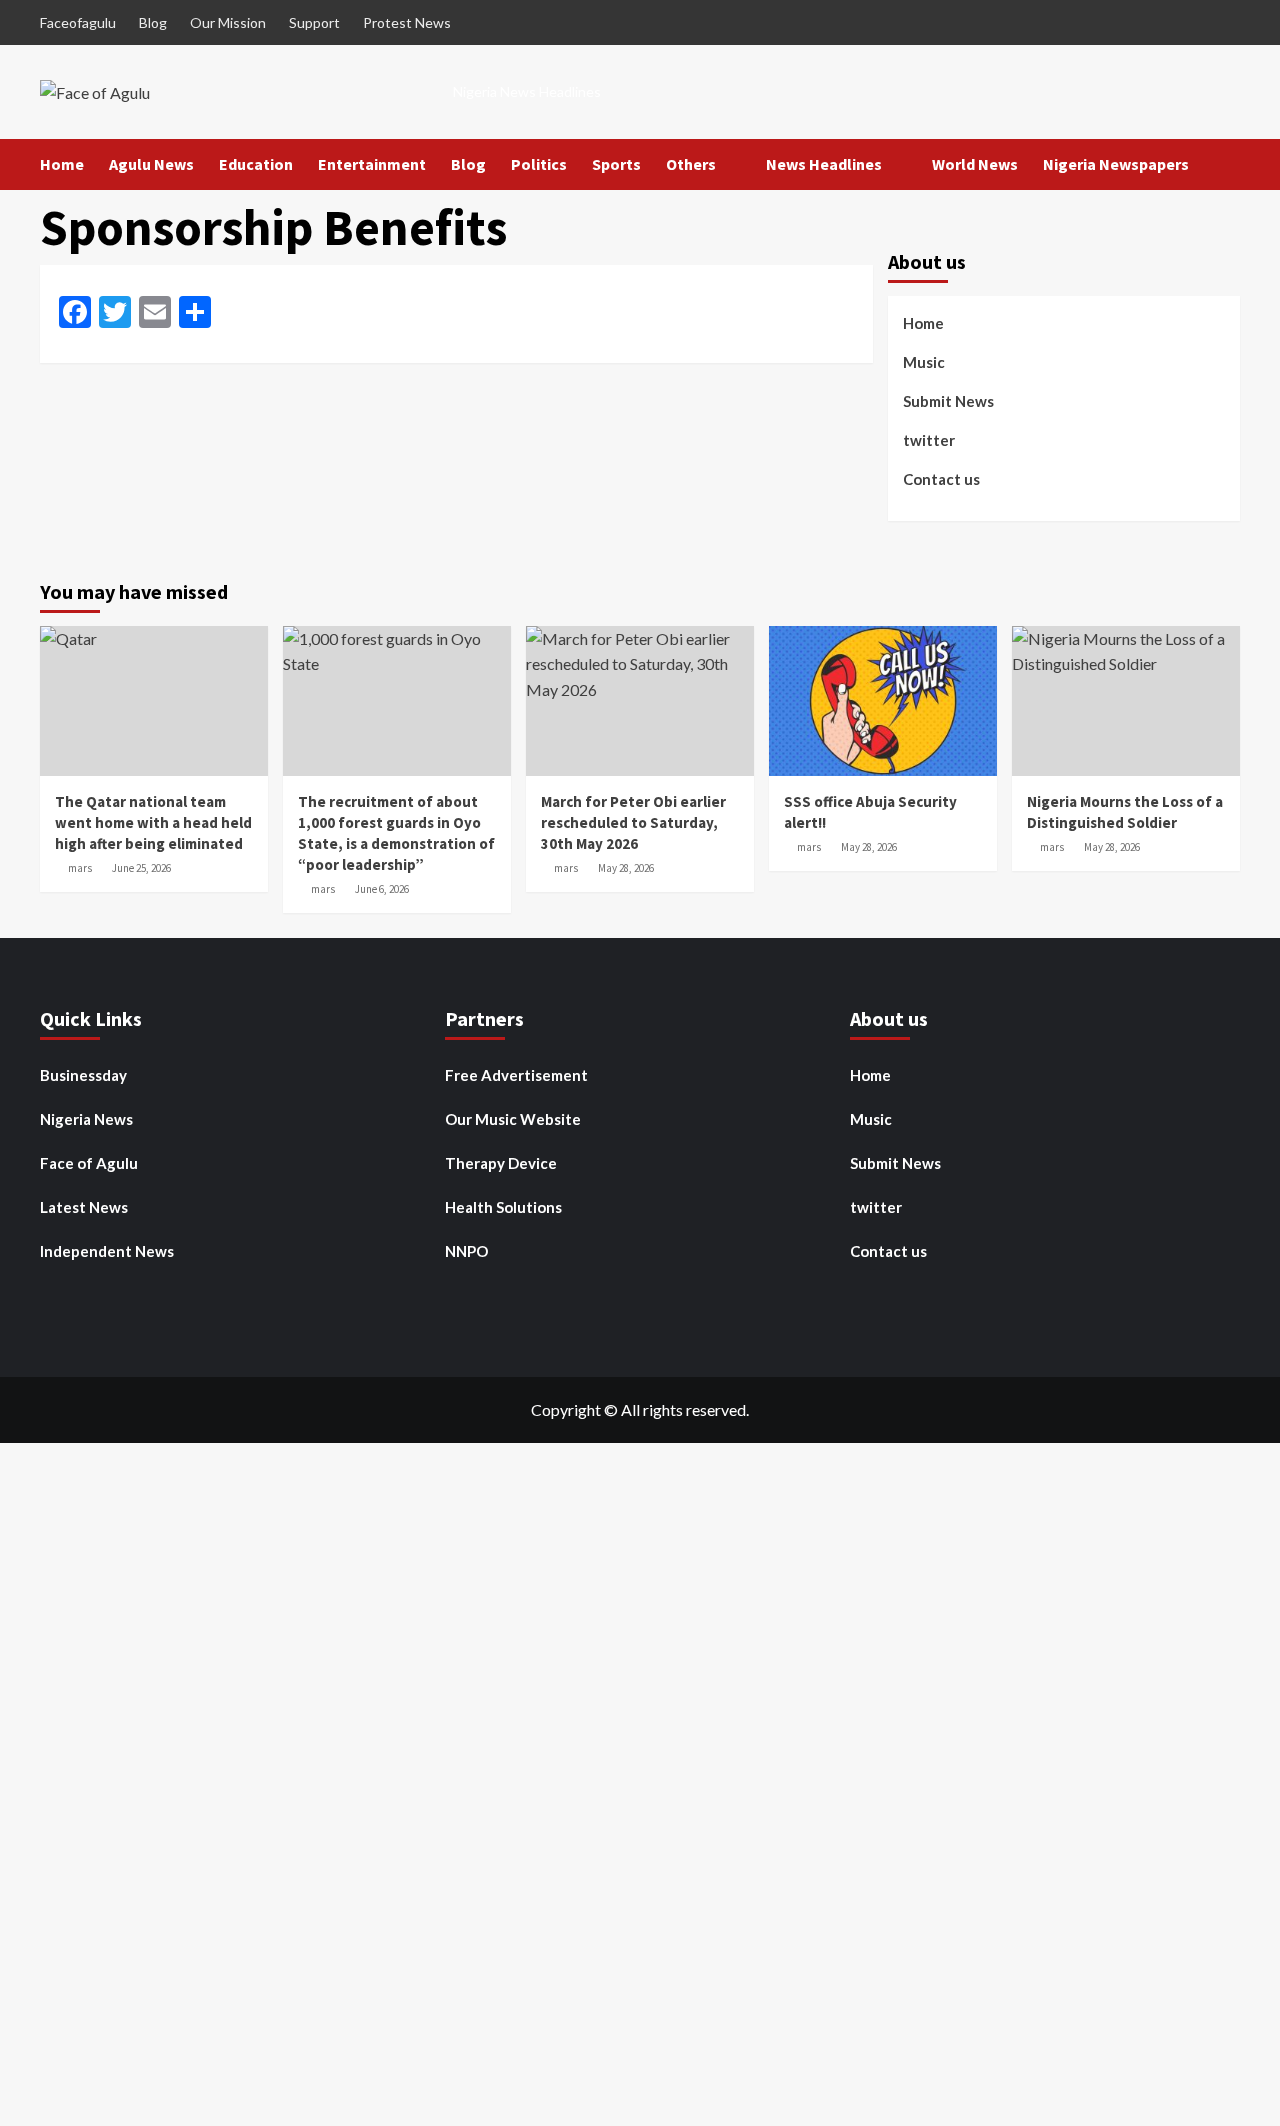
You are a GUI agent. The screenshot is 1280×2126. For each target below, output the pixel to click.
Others (691, 164)
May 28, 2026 (626, 868)
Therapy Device (501, 1163)
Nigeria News (86, 1119)
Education (256, 164)
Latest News (84, 1207)
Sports (616, 164)
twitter (929, 439)
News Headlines (824, 164)
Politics (539, 164)
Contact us (941, 478)
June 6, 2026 (382, 889)
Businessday (83, 1075)
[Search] (1227, 164)
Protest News (407, 22)
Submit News (948, 400)
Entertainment (372, 164)
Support (314, 22)
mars (80, 868)
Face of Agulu (89, 1163)
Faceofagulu (78, 22)
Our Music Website (513, 1119)
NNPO (466, 1251)
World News (975, 164)
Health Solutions (503, 1207)
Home (62, 164)
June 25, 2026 (141, 868)
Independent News (107, 1251)
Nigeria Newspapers (1116, 164)
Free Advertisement (516, 1075)
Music (924, 361)
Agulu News (151, 164)
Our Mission (228, 22)
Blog (153, 22)
